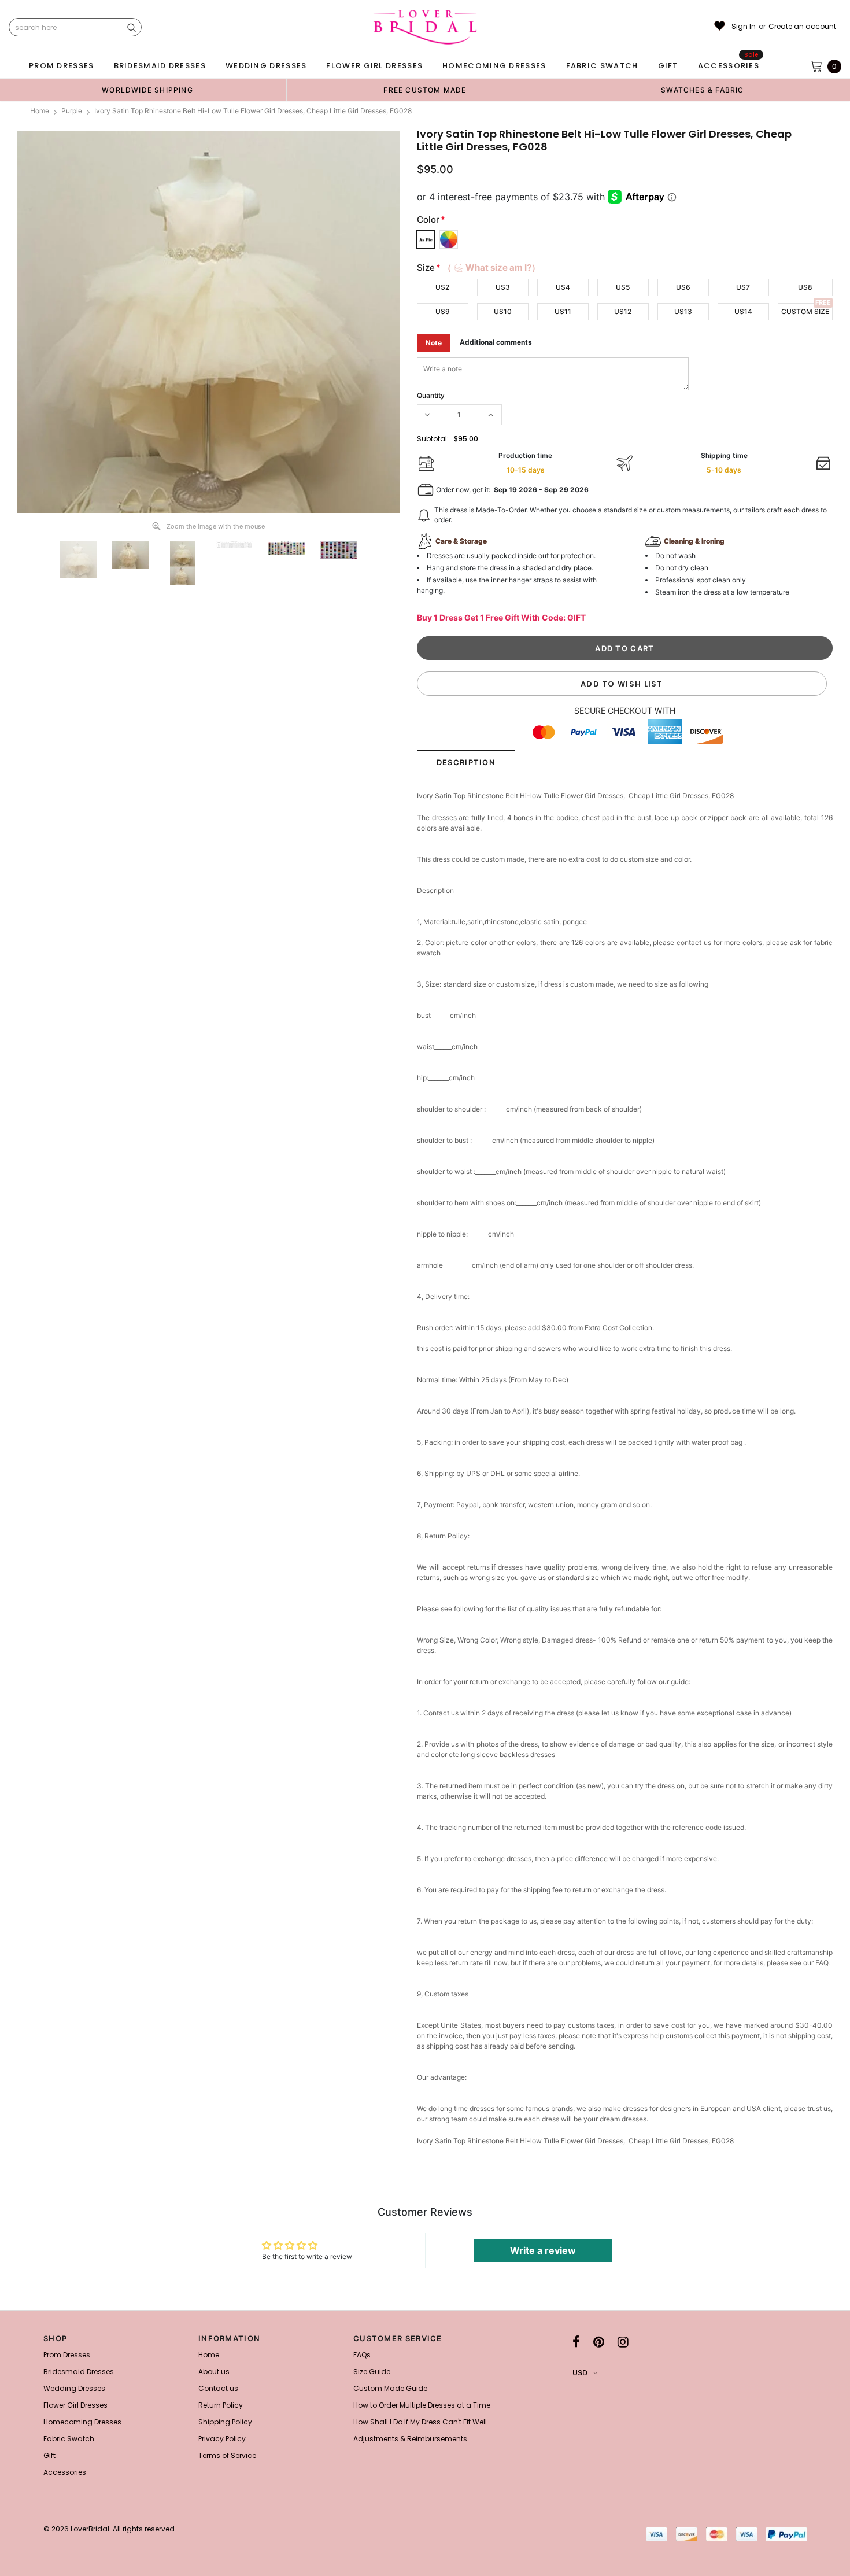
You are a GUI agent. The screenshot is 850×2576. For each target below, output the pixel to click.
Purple (72, 111)
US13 (683, 311)
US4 (563, 287)
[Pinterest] (599, 2342)
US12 (623, 311)
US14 (743, 311)
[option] (147, 90)
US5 (623, 287)
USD (580, 2373)
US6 (683, 287)
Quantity (431, 395)
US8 (805, 287)
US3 (503, 287)
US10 (503, 311)
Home (40, 111)
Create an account (802, 27)
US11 (563, 311)
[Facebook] (576, 2342)
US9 (443, 311)
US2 (442, 287)
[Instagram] (623, 2342)
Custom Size (805, 311)
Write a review (543, 2250)
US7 (743, 287)
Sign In (744, 27)
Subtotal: (433, 439)
